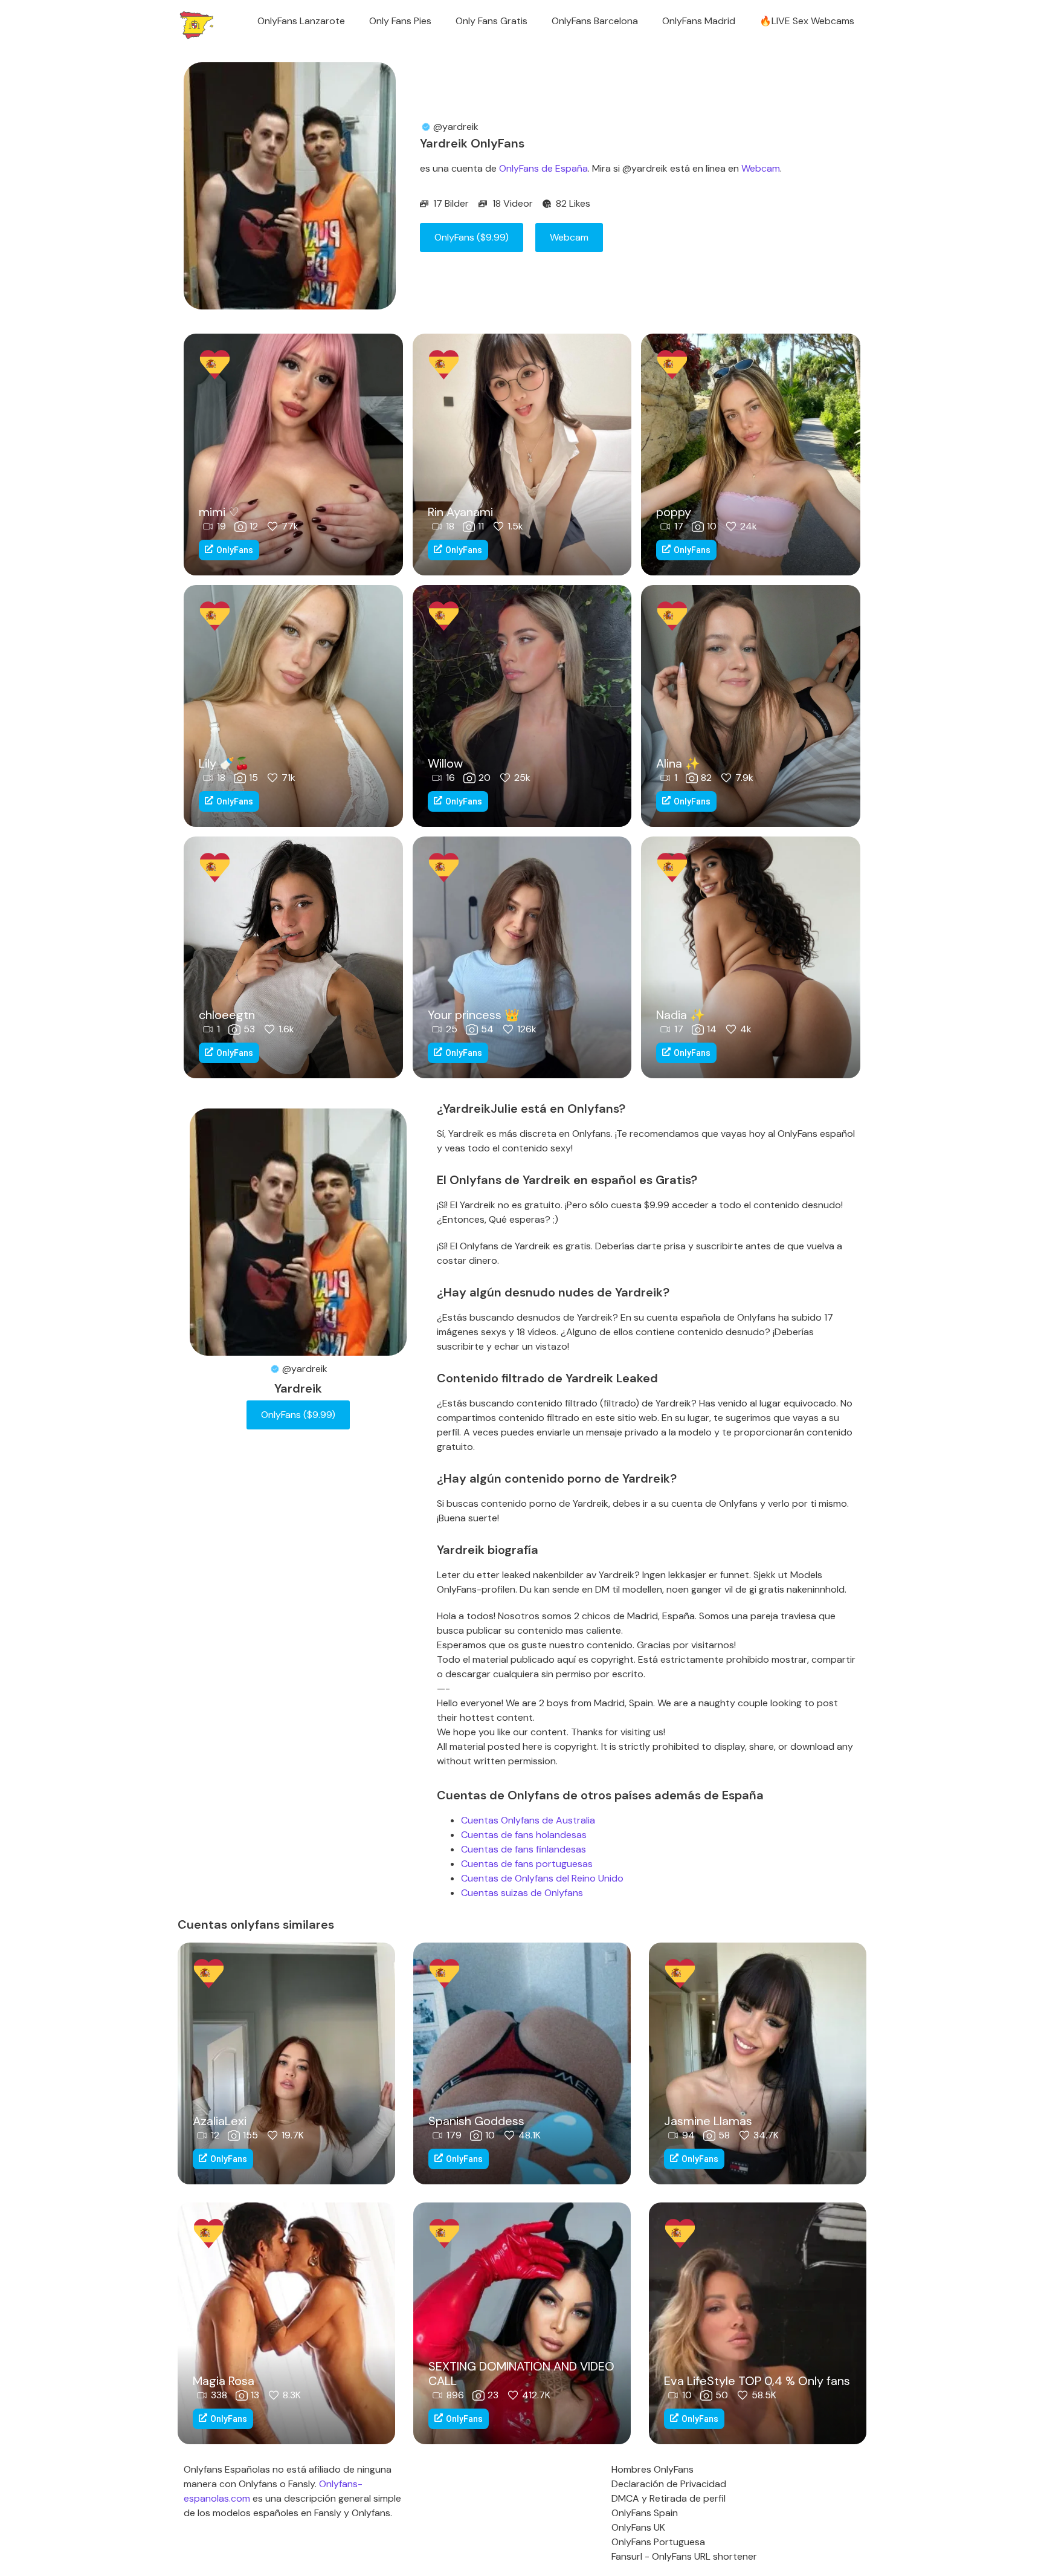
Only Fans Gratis (491, 21)
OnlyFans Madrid (699, 21)
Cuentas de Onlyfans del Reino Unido (542, 1878)
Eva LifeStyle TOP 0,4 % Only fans (757, 2381)
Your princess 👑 (474, 1015)
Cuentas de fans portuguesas (527, 1864)
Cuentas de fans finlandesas (524, 1849)
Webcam (761, 168)
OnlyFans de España (543, 168)
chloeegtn (227, 1015)
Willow (445, 763)
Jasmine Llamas (708, 2121)
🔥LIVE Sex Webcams (807, 21)
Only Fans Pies (400, 21)
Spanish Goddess (476, 2121)
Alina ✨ (678, 763)
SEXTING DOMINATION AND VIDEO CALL (521, 2374)
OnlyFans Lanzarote (301, 21)
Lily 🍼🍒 (224, 763)
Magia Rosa (224, 2381)
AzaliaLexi (220, 2121)
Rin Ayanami (460, 512)
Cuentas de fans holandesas (524, 1835)
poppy (674, 512)
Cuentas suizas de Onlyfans (522, 1893)
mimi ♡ (219, 512)
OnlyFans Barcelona (595, 21)
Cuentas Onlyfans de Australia (528, 1820)
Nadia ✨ (681, 1015)
